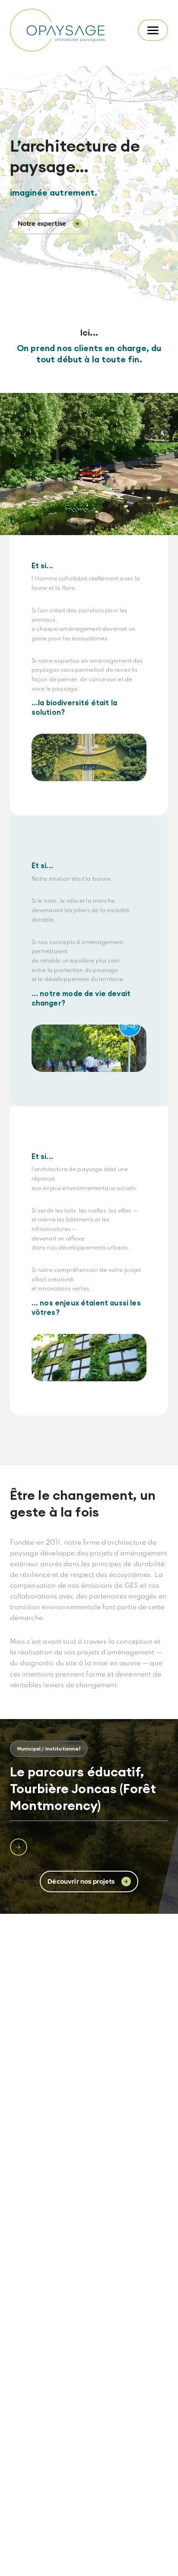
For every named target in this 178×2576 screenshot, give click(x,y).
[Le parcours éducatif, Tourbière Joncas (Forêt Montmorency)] (19, 1847)
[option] (89, 1798)
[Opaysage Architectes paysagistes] (58, 30)
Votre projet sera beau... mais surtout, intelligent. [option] (89, 354)
